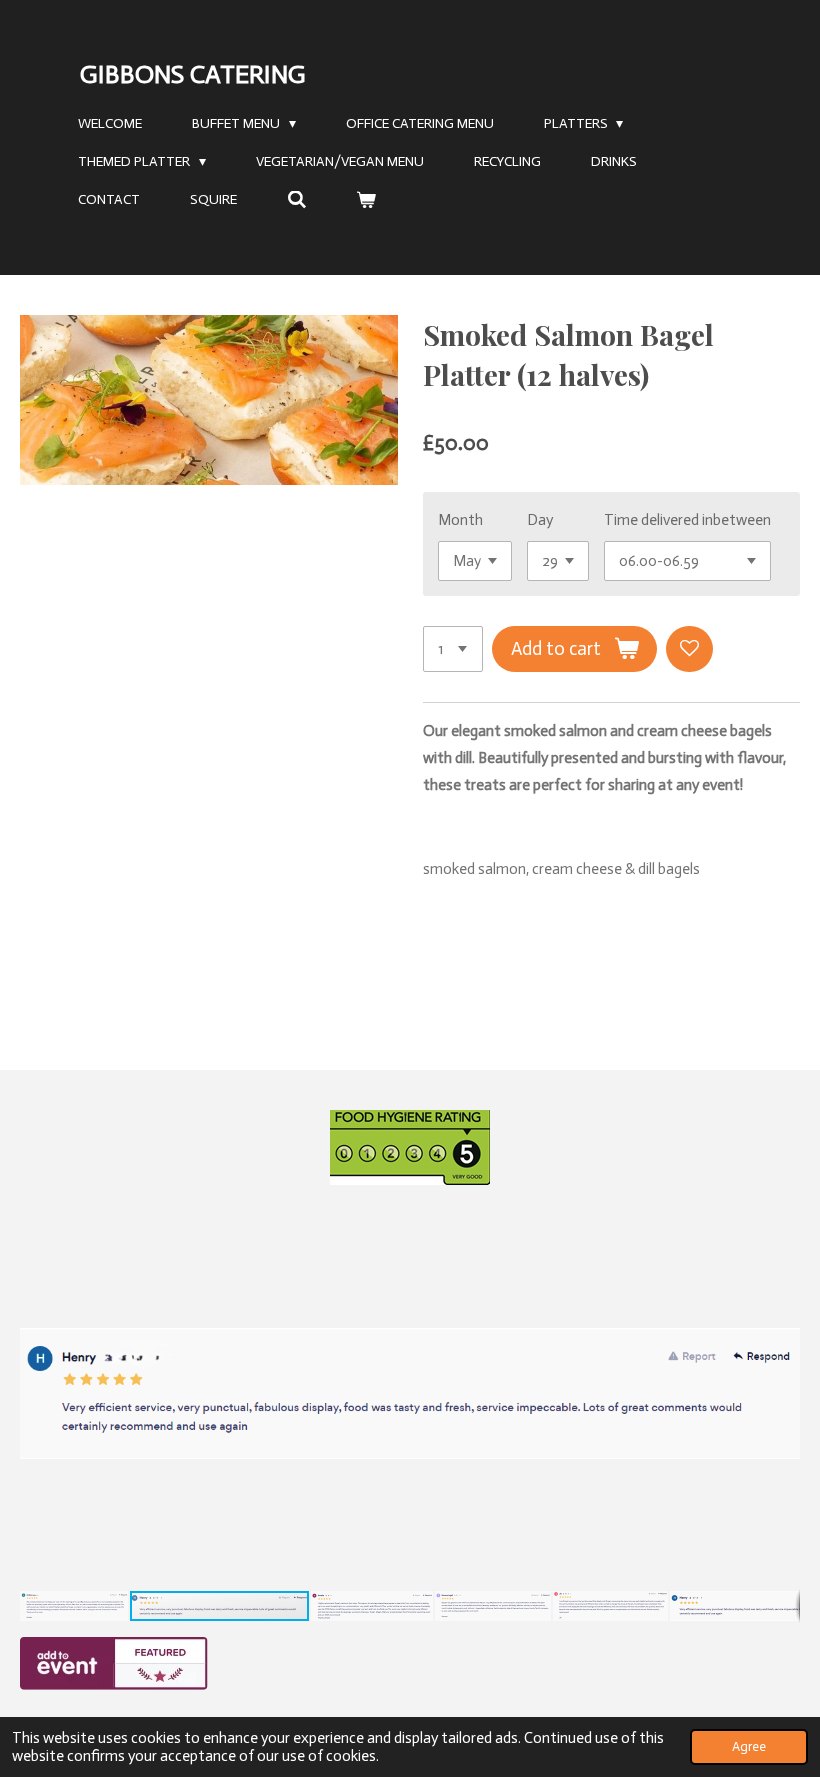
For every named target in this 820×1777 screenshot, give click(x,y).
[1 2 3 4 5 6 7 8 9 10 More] (453, 649)
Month (460, 520)
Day (540, 520)
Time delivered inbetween (687, 520)
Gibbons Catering (193, 74)
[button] (782, 1217)
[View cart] (367, 200)
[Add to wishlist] (689, 649)
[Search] (297, 200)
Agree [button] (749, 1746)
